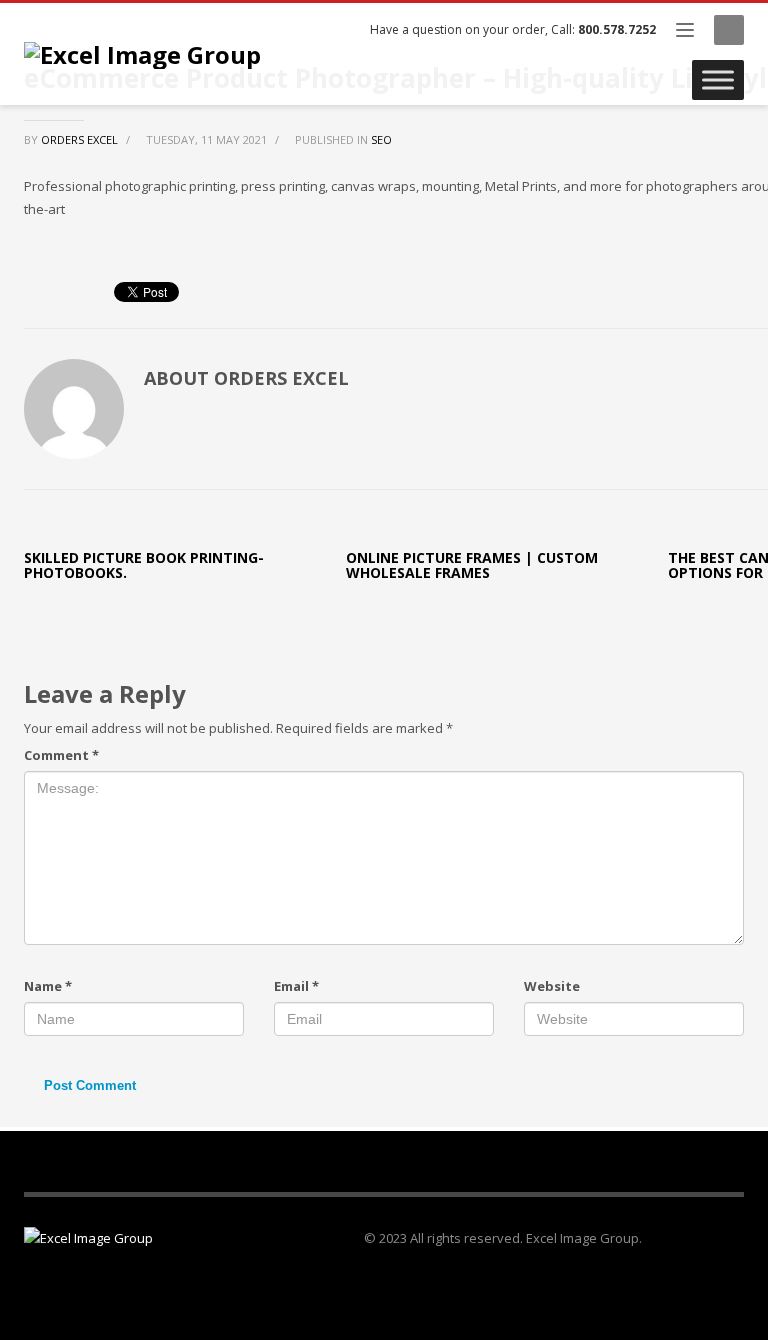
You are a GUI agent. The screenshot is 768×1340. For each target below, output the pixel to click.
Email (296, 986)
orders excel (81, 139)
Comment (61, 755)
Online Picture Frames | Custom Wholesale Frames (472, 565)
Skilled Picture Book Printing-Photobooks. (144, 565)
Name (48, 986)
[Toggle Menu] (718, 79)
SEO (381, 139)
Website (552, 986)
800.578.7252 (617, 29)
